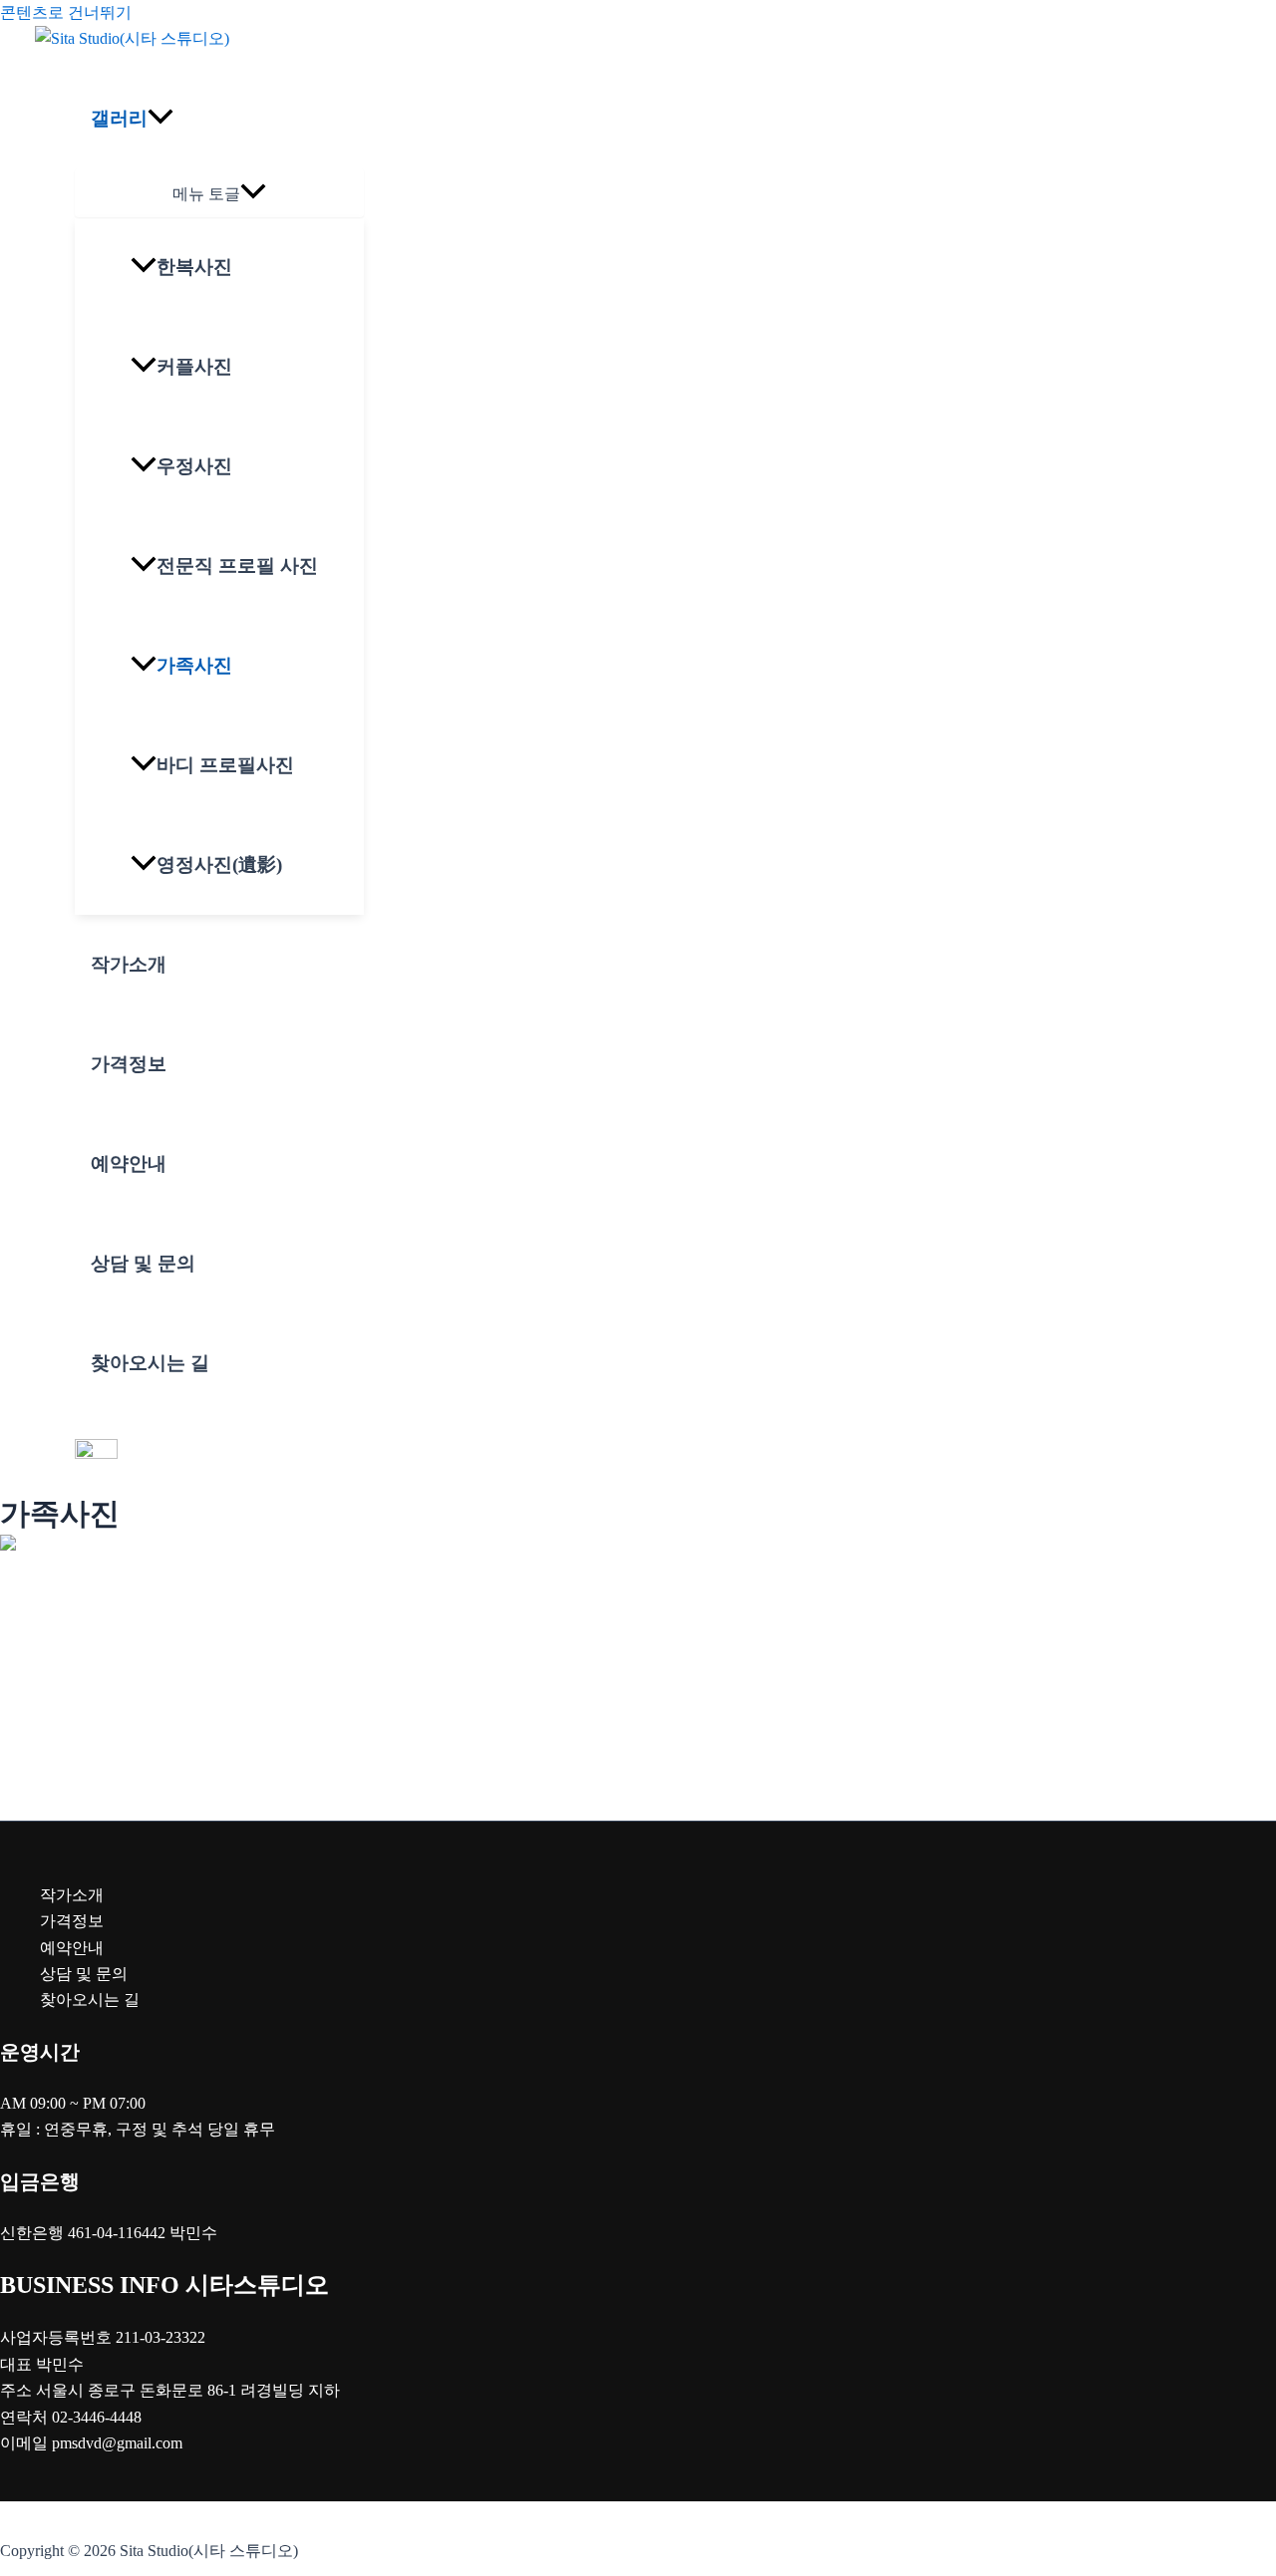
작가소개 (129, 964)
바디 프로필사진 (225, 765)
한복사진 (194, 267)
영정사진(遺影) (219, 864)
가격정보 (129, 1064)
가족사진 (194, 665)
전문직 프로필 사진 (237, 566)
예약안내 (129, 1163)
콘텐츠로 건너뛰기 (66, 12)
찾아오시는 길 (150, 1363)
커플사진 (194, 366)
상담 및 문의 (143, 1263)
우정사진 (194, 466)
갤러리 (119, 118)
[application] (160, 119)
